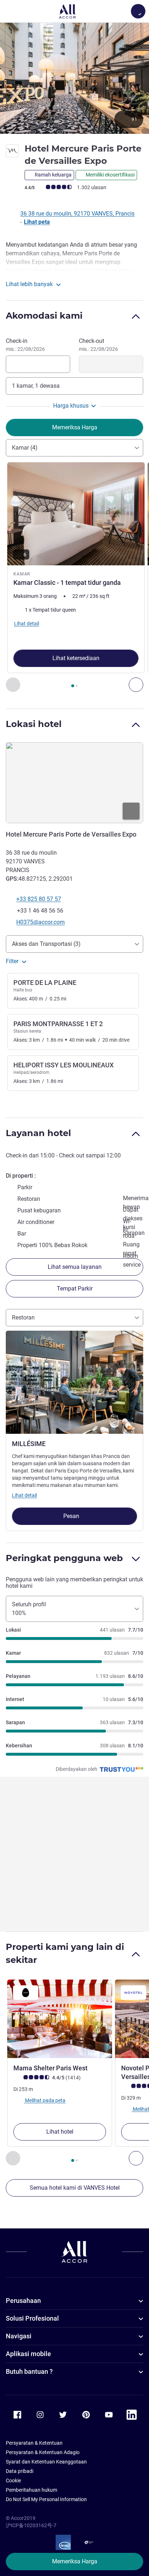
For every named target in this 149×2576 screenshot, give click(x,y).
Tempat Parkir (75, 1289)
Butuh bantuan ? (29, 2371)
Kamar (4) (25, 448)
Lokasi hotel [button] (34, 724)
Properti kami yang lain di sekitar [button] (65, 1953)
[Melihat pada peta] (74, 783)
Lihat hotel (60, 2132)
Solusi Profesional (32, 2318)
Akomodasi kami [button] (44, 316)
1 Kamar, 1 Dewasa (36, 386)
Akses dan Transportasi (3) (46, 944)
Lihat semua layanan (75, 1267)
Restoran (23, 1317)
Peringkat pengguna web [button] (64, 1558)
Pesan (72, 1516)
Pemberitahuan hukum (31, 2490)
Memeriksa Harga (75, 2561)
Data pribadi (20, 2471)
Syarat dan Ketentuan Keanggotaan (46, 2462)
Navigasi (19, 2336)
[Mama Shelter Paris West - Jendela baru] (60, 2019)
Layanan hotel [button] (38, 1133)
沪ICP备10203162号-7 (31, 2525)
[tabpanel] (74, 577)
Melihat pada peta (45, 2100)
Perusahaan (23, 2301)
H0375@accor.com (41, 922)
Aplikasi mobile (28, 2354)
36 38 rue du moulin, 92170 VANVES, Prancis (77, 214)
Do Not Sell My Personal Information (46, 2499)
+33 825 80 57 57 (39, 899)
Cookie (13, 2481)
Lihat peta (37, 222)
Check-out (98, 345)
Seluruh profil (29, 1609)
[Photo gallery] (74, 78)
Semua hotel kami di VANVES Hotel (75, 2188)
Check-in (25, 345)
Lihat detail (24, 1495)
